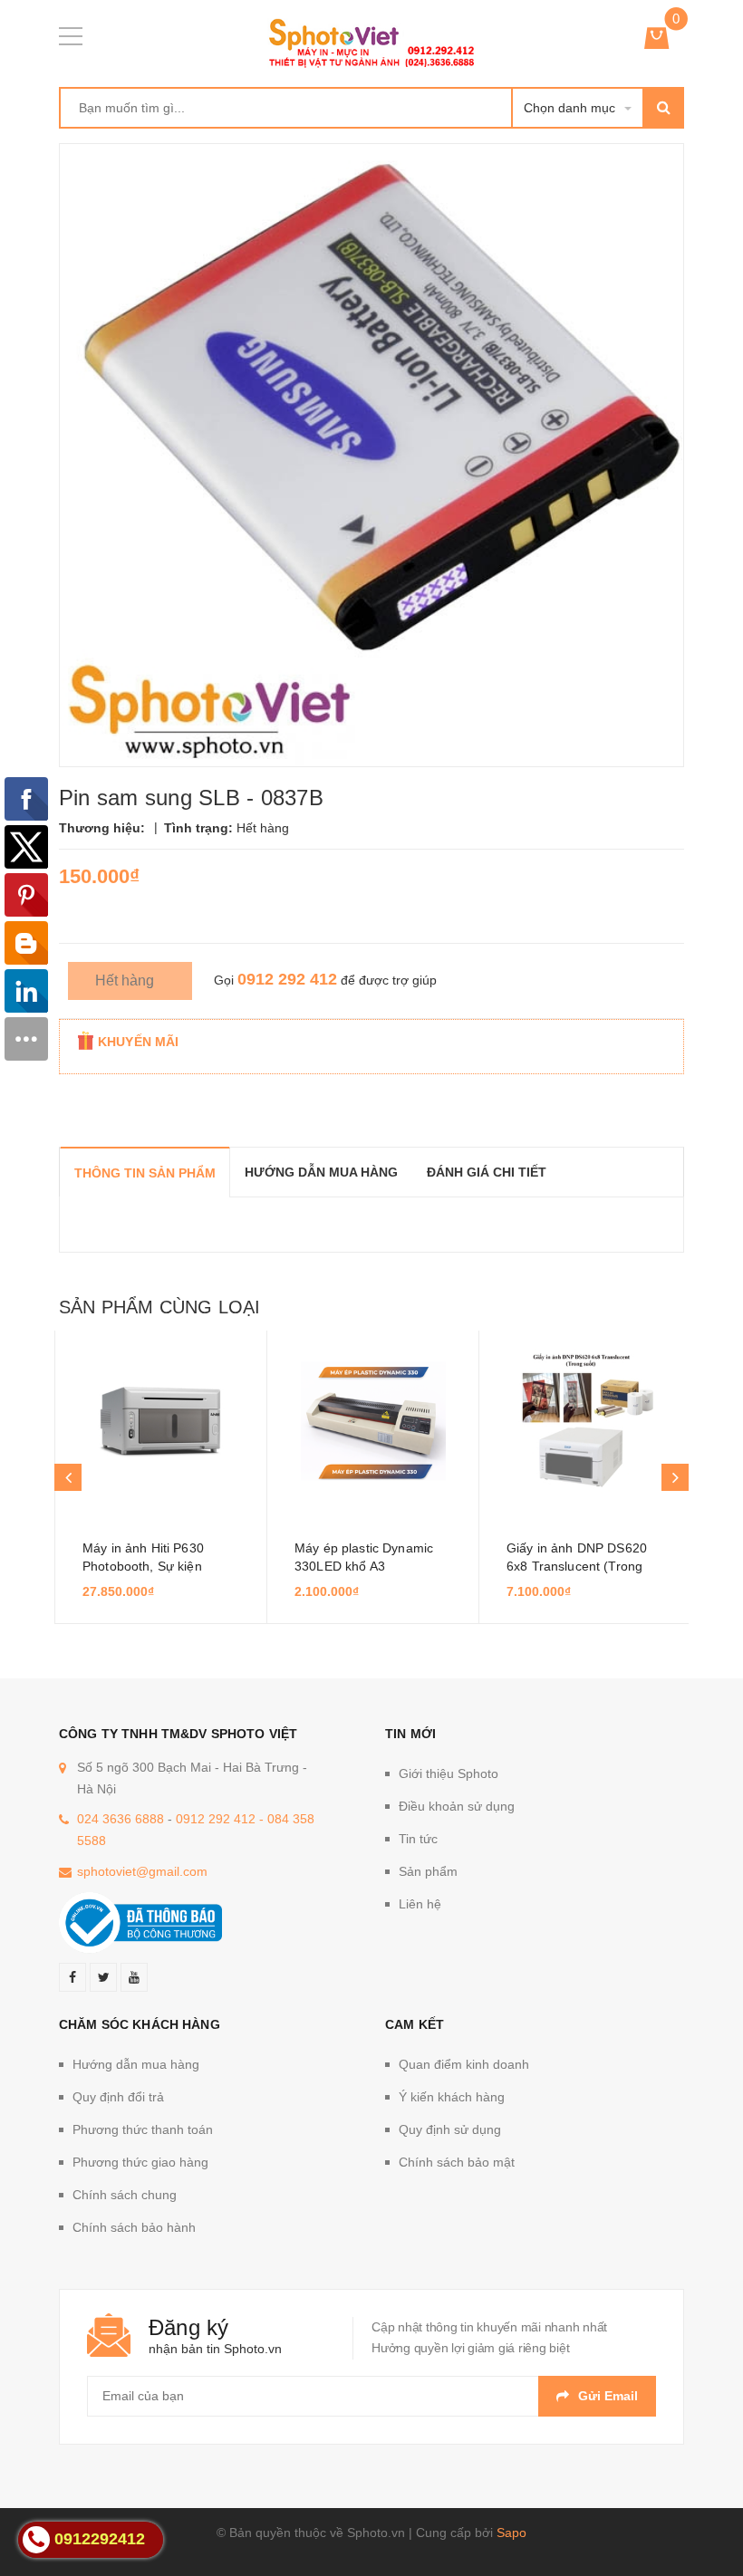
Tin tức (418, 1839)
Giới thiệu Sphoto (449, 1773)
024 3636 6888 (121, 1819)
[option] (160, 1477)
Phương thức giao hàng (140, 2162)
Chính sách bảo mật (457, 2162)
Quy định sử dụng (450, 2129)
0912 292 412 (287, 979)
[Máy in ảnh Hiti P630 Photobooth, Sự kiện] (161, 1421)
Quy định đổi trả (118, 2097)
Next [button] (675, 1477)
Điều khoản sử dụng (457, 1806)
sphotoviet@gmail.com (142, 1871)
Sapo (511, 2533)
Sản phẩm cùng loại (159, 1307)
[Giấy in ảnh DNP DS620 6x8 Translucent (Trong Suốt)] (585, 1421)
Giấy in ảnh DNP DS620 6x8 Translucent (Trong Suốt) (577, 1566)
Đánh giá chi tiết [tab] (487, 1172)
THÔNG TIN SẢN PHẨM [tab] (145, 1173)
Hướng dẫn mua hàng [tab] (321, 1172)
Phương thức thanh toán (143, 2129)
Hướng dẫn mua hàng (136, 2064)
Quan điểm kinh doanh (464, 2064)
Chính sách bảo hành (134, 2227)
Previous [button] (68, 1477)
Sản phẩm (428, 1871)
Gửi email (608, 2396)
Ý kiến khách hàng (452, 2097)
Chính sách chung (125, 2195)
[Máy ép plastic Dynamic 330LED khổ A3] (373, 1421)
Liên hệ (420, 1904)
